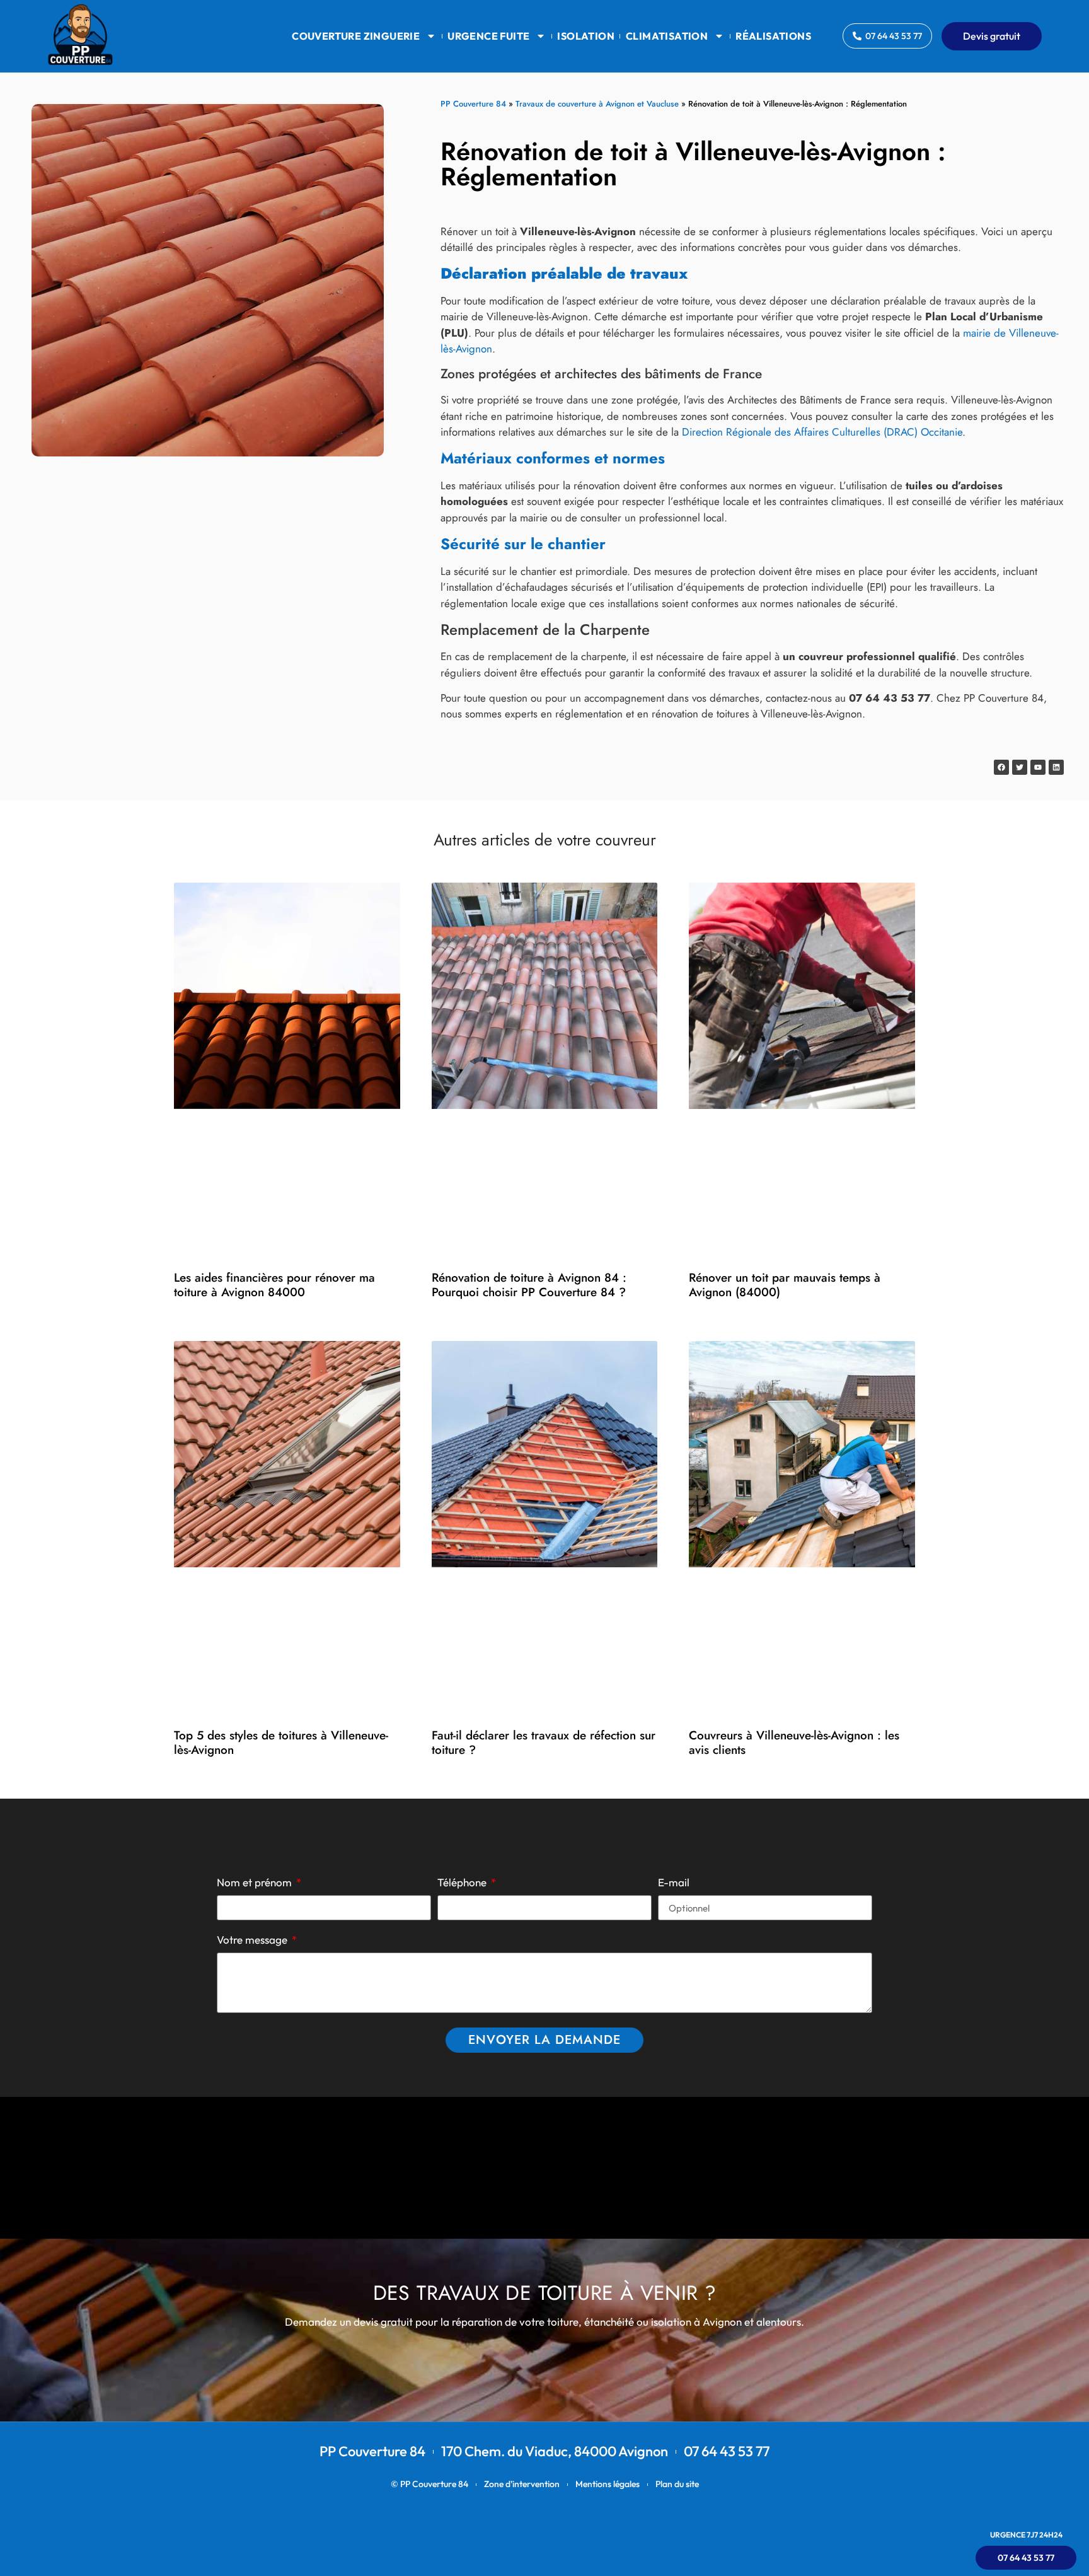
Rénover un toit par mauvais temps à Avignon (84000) (785, 1285)
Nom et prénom (256, 1883)
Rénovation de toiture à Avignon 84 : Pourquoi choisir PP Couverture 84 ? (529, 1285)
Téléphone (463, 1883)
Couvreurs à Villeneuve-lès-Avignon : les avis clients (794, 1743)
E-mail (674, 1883)
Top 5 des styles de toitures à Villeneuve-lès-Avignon (281, 1743)
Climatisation (667, 36)
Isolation (586, 36)
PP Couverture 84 (473, 104)
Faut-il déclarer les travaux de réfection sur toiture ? (544, 1743)
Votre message (253, 1940)
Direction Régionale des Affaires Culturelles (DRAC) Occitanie (822, 432)
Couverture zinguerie (356, 36)
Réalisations (773, 36)
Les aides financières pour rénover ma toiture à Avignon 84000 (274, 1285)
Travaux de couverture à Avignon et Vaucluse (597, 104)
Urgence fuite (488, 36)
